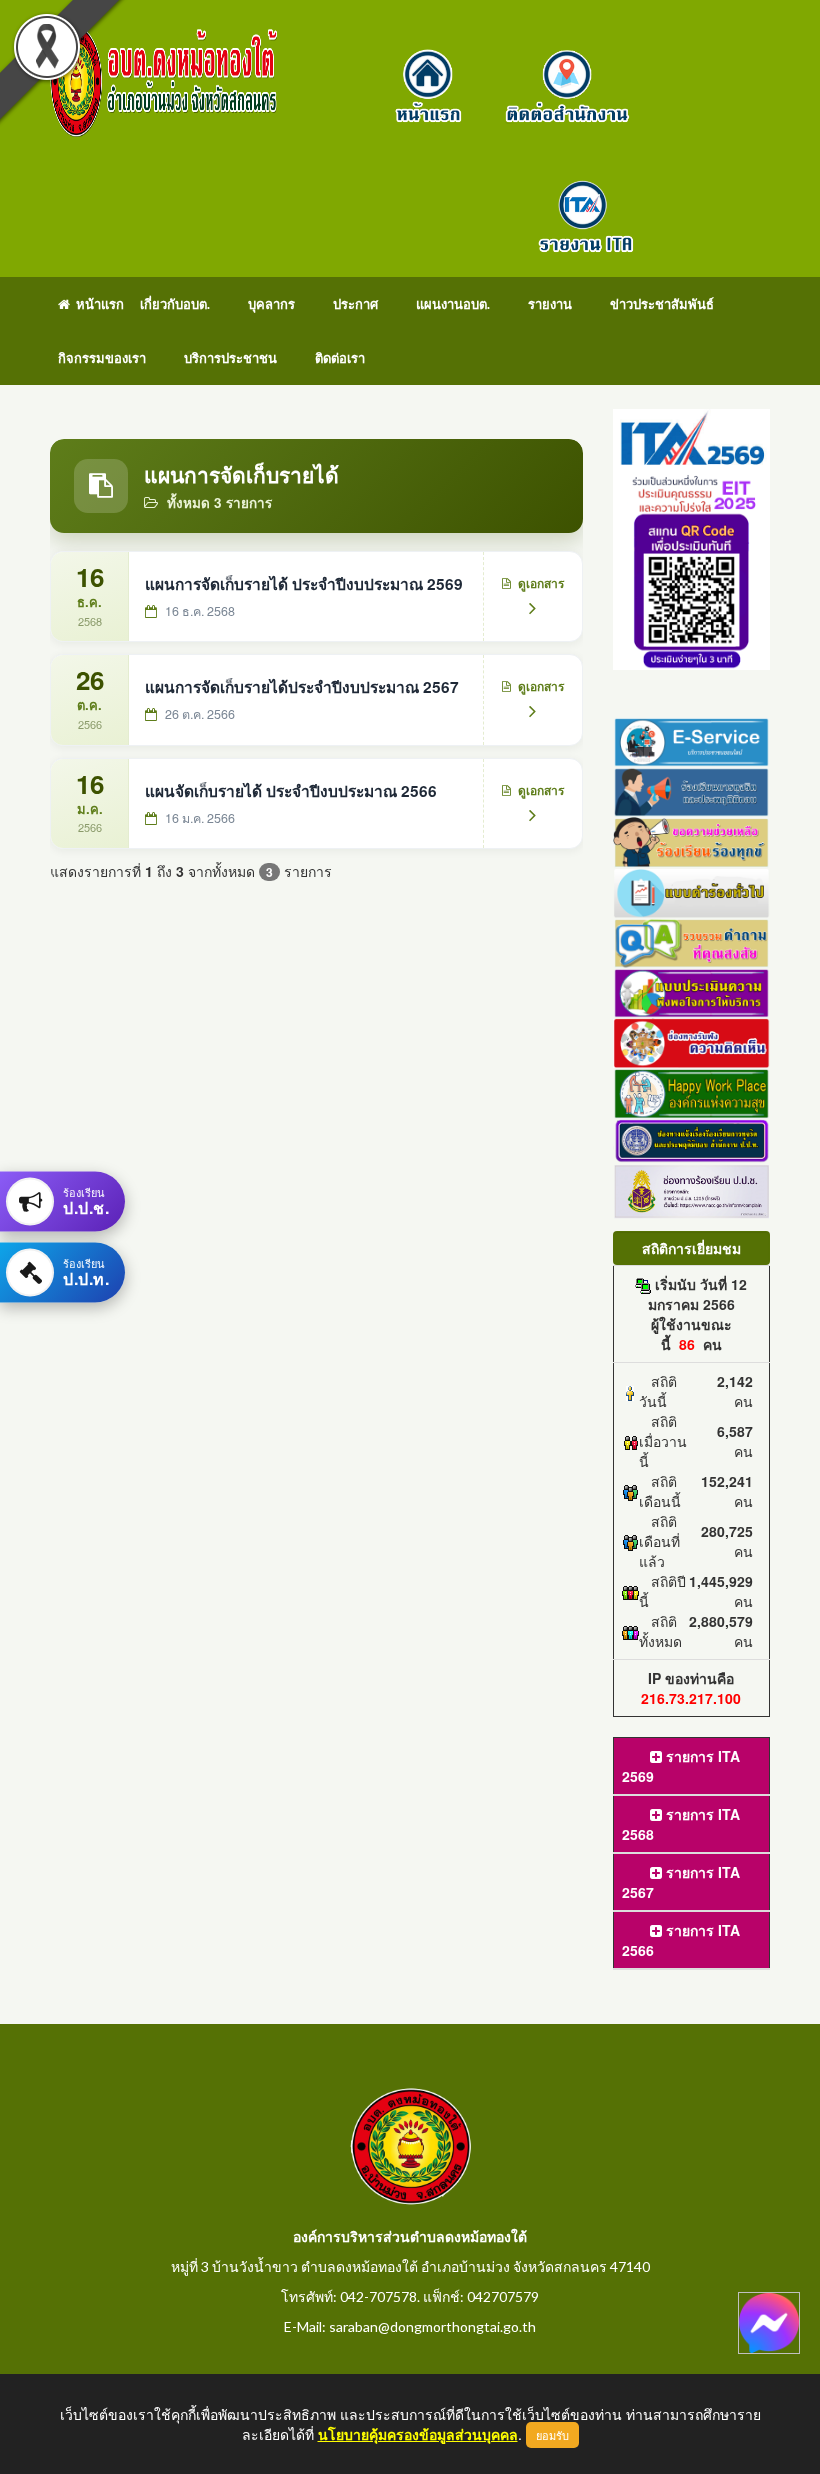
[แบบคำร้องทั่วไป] (692, 890)
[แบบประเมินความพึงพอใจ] (692, 991)
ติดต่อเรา (340, 358)
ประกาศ (355, 304)
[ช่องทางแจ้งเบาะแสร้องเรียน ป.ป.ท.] (692, 1139)
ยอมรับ (552, 2435)
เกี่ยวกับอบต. (175, 304)
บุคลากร (271, 304)
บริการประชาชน (230, 358)
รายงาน (550, 304)
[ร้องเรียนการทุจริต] (692, 790)
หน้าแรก (97, 304)
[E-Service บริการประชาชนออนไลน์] (692, 740)
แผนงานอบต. (453, 304)
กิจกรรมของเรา (102, 358)
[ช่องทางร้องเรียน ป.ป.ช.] (692, 1189)
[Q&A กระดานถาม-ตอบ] (692, 940)
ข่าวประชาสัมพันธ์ (662, 304)
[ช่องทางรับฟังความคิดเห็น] (692, 1041)
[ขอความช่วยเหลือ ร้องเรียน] (692, 840)
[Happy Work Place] (692, 1091)
